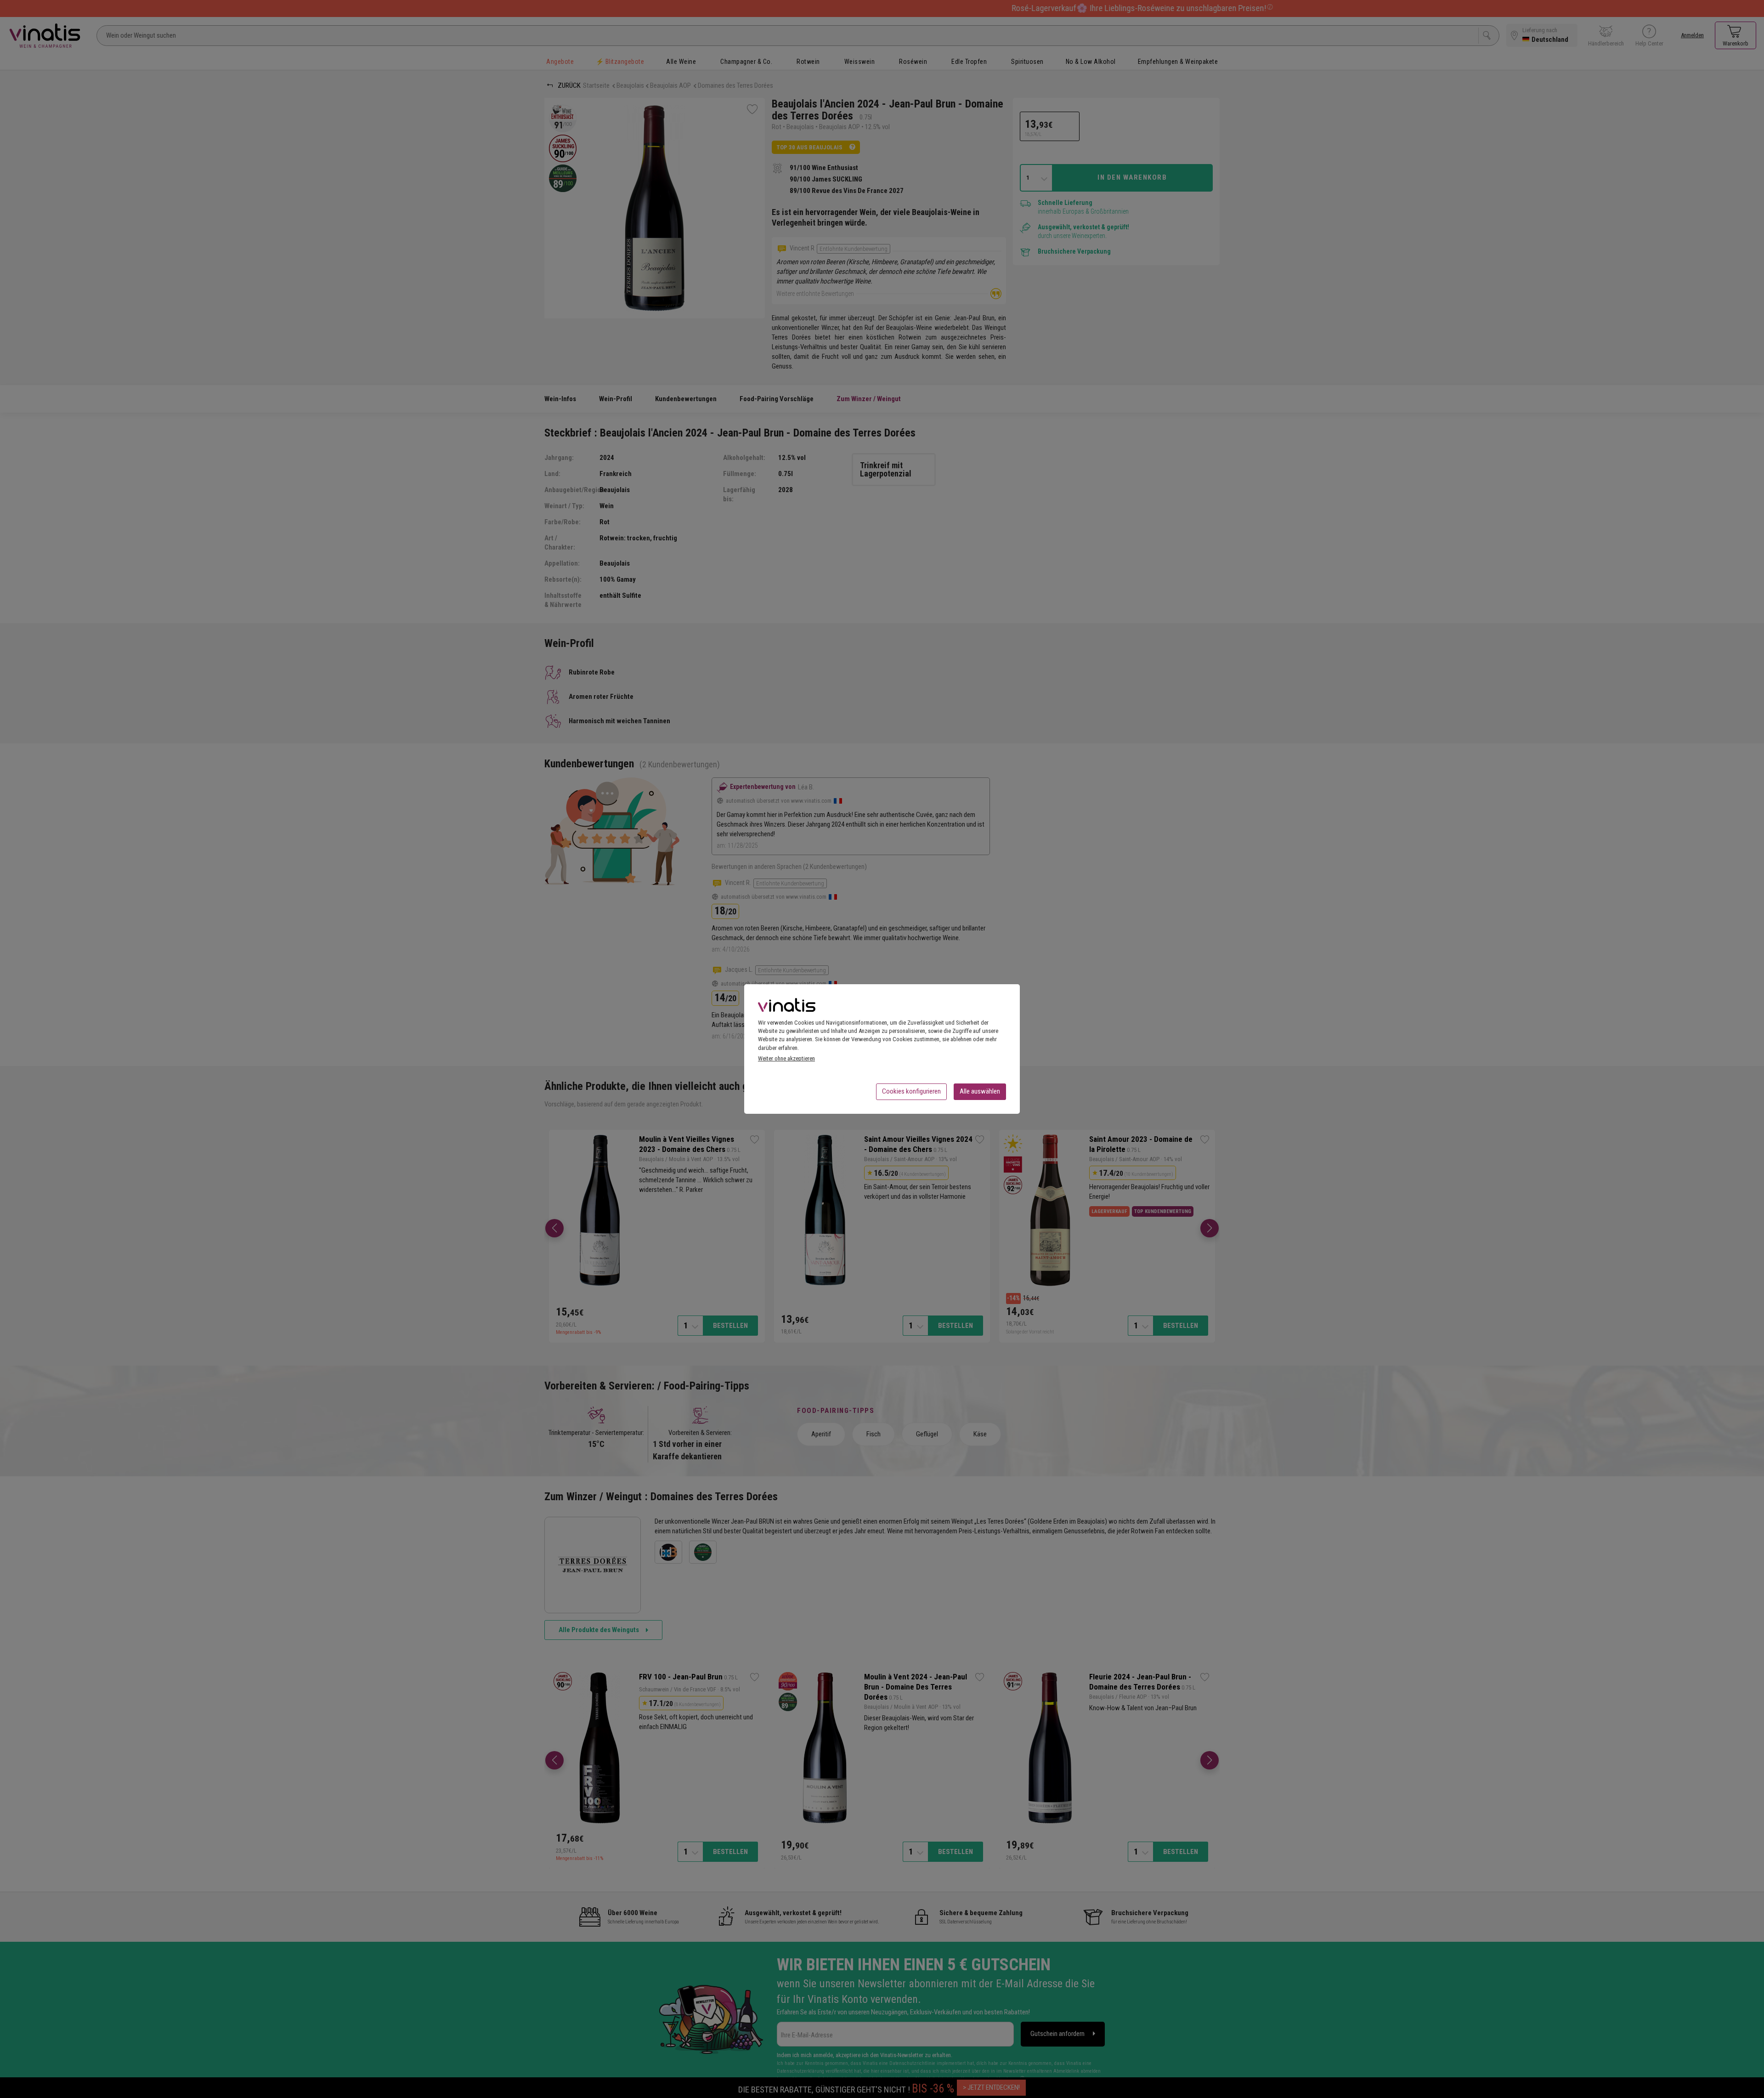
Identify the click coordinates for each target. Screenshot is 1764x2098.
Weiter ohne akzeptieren (786, 1058)
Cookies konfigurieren (911, 1091)
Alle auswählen (980, 1091)
